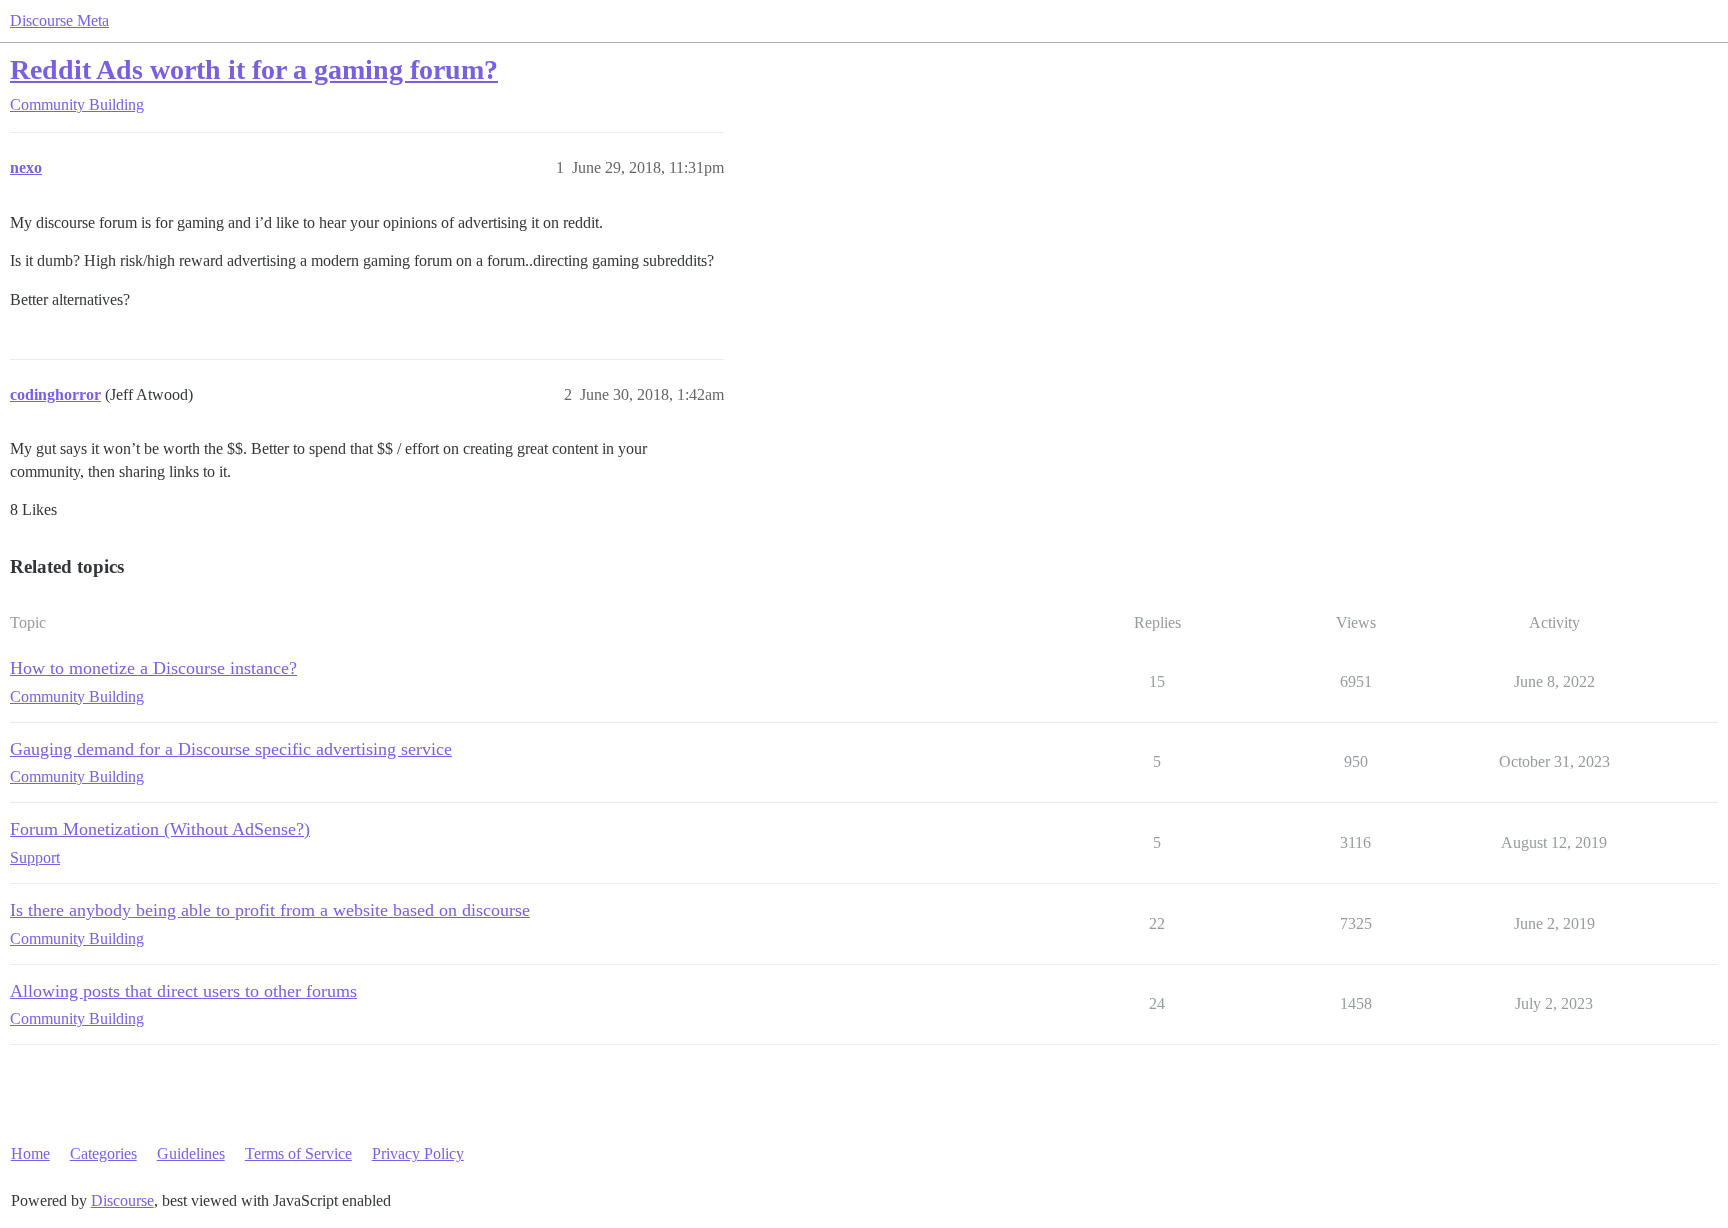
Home (30, 1153)
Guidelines (191, 1153)
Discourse (122, 1200)
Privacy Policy (418, 1153)
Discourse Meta (59, 20)
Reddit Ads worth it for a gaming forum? (254, 69)
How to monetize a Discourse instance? (153, 668)
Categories (103, 1153)
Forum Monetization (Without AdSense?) (160, 829)
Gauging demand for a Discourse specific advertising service (231, 749)
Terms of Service (298, 1153)
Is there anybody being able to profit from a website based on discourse (270, 910)
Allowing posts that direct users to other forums (183, 991)
